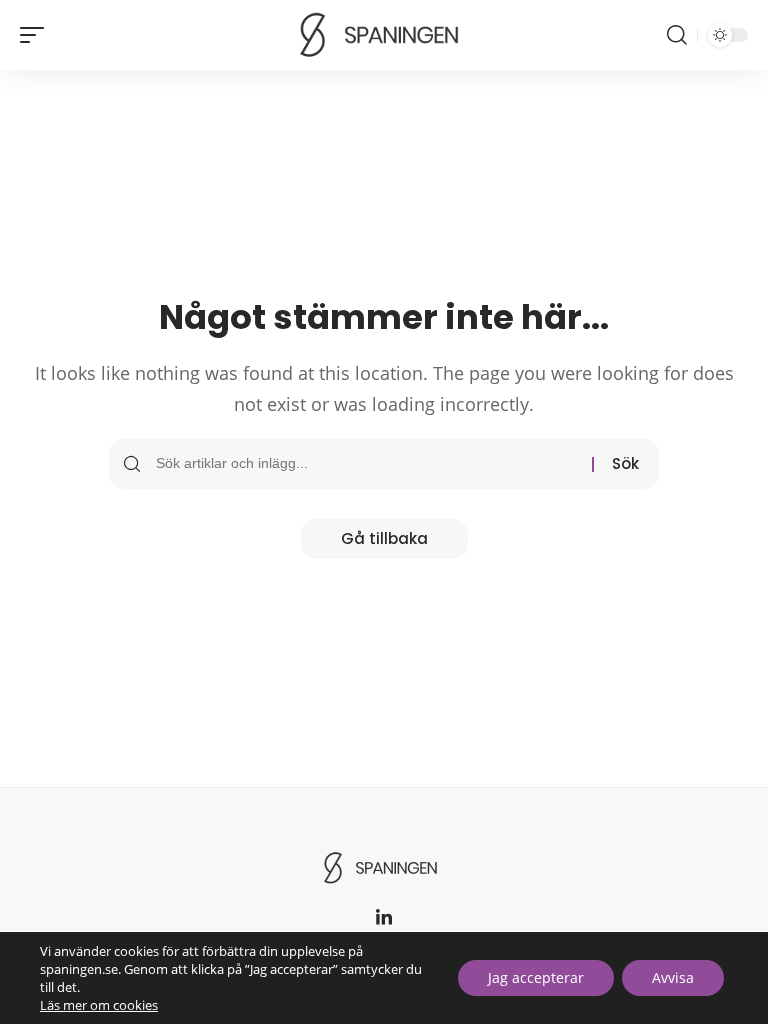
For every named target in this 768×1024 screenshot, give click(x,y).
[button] (37, 35)
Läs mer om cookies (99, 1005)
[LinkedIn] (384, 918)
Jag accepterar (536, 977)
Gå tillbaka (384, 538)
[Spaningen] (384, 35)
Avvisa (673, 977)
